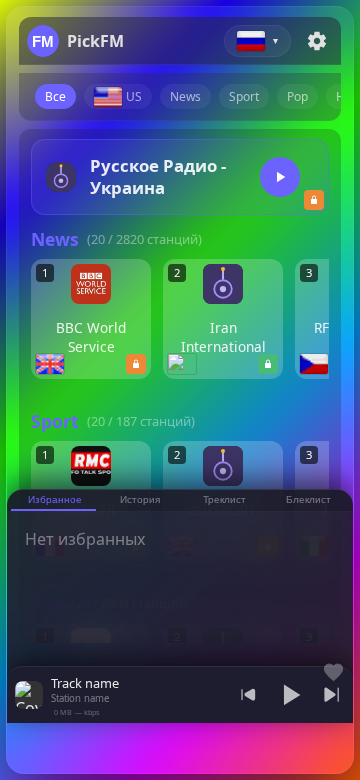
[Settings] (317, 41)
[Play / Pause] (290, 695)
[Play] (280, 177)
